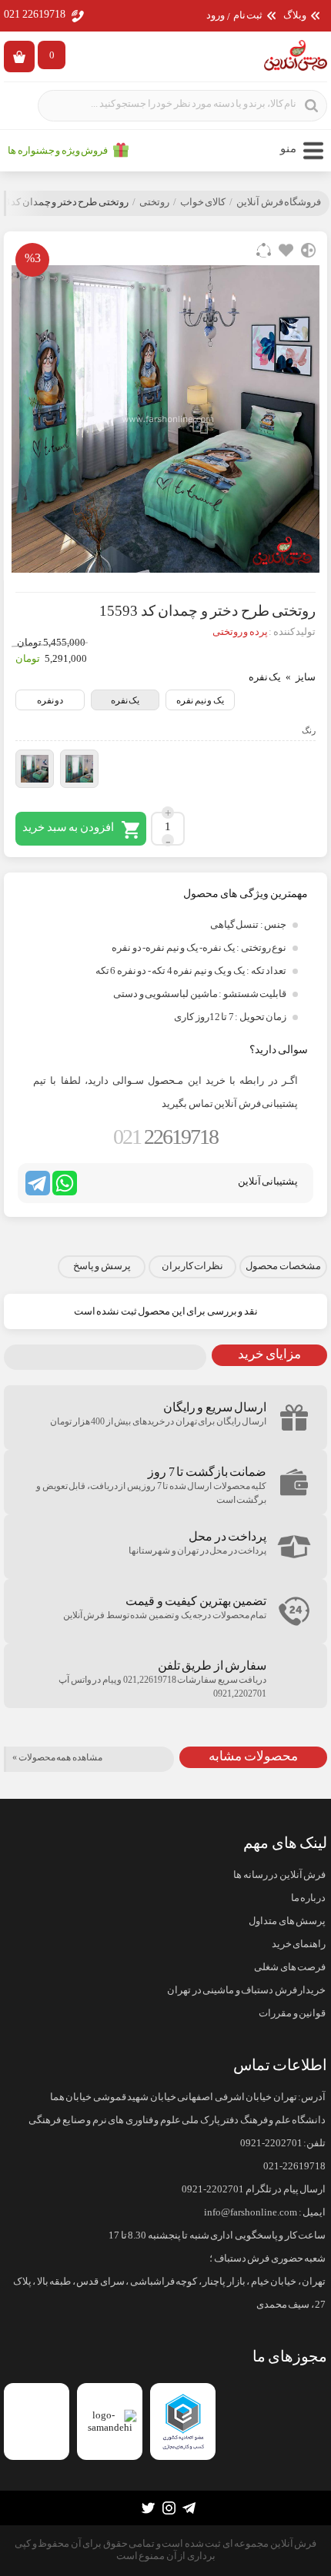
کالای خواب (203, 202)
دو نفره (50, 700)
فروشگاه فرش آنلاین (279, 202)
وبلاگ (295, 16)
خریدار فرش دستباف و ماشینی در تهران (246, 1990)
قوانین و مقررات (292, 2013)
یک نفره (125, 700)
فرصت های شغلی (290, 1967)
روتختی (154, 202)
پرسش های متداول (287, 1921)
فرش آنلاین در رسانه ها (279, 1875)
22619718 (165, 1137)
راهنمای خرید (299, 1944)
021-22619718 (294, 2166)
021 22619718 (35, 14)
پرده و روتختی (240, 632)
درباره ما (308, 1898)
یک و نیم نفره (200, 700)
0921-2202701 (271, 2143)
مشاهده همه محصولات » (57, 1757)
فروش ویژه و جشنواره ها (58, 151)
